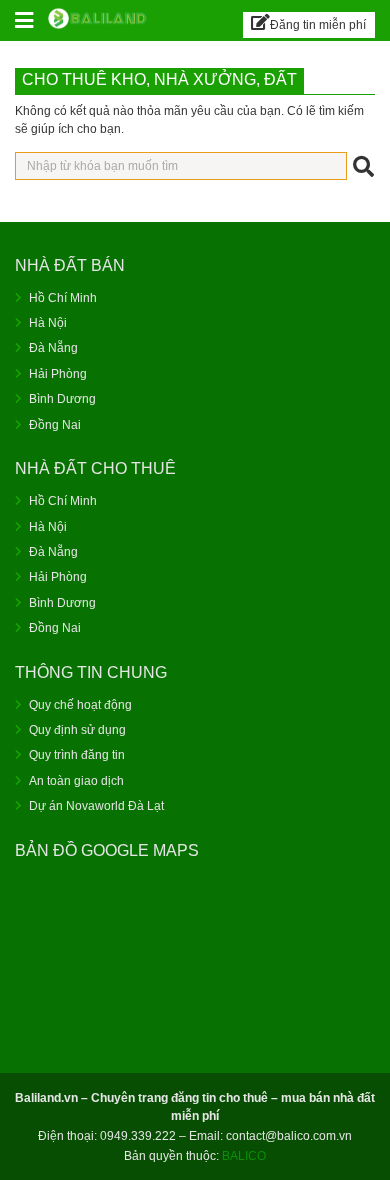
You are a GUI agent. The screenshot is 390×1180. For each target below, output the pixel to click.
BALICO (244, 1156)
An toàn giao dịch (76, 781)
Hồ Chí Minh (63, 298)
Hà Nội (48, 323)
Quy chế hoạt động (80, 705)
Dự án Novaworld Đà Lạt (96, 806)
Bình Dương (62, 399)
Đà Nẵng (53, 348)
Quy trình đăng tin (77, 755)
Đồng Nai (55, 425)
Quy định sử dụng (77, 730)
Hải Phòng (58, 374)
